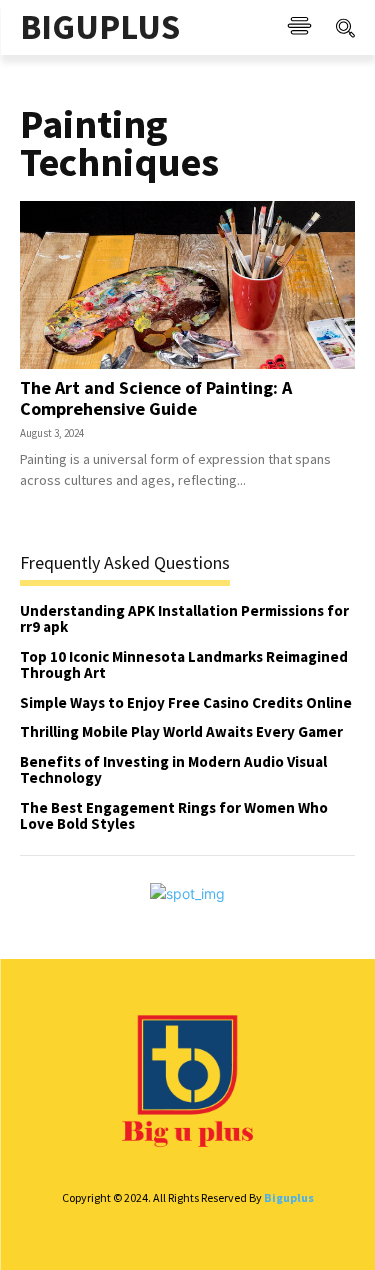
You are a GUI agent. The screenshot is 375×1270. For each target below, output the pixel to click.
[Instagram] (150, 1232)
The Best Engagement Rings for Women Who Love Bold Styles (174, 816)
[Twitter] (271, 1232)
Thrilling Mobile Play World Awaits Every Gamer (181, 731)
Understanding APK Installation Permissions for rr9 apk (184, 619)
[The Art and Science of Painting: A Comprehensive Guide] (187, 285)
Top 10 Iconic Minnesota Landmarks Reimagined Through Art (184, 665)
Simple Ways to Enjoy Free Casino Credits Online (186, 702)
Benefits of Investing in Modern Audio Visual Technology (173, 770)
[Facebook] (28, 1232)
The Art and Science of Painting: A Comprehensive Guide (156, 398)
